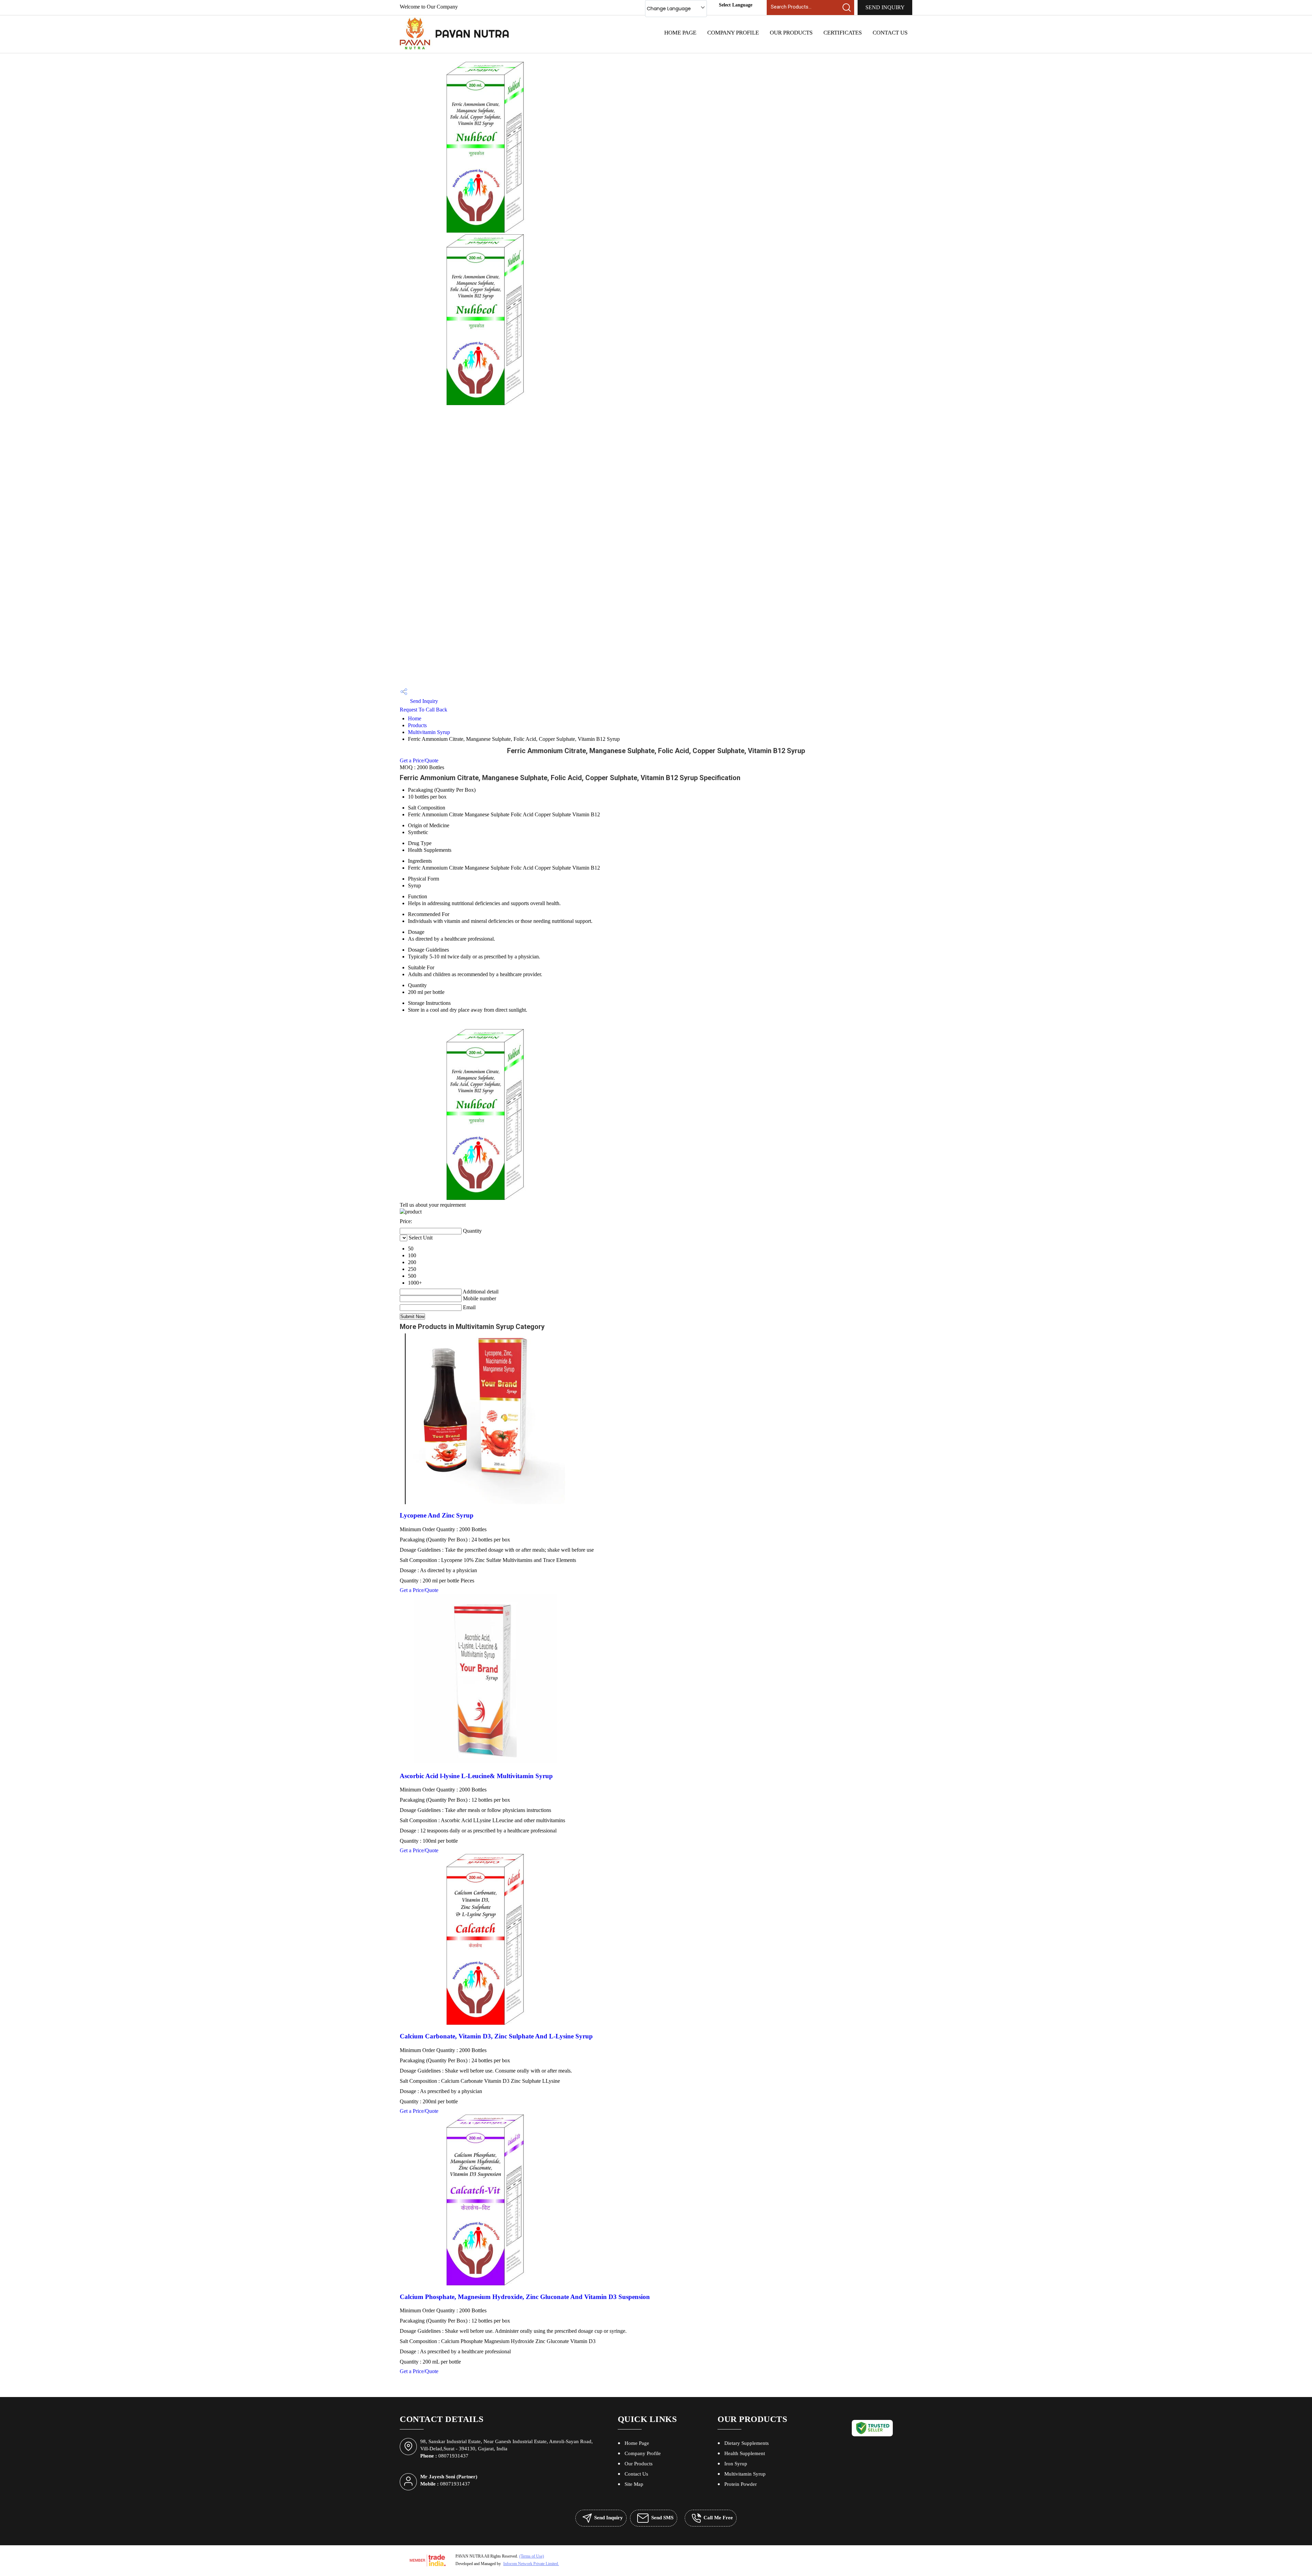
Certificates (843, 33)
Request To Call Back (423, 710)
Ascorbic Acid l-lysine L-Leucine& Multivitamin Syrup (476, 1776)
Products (417, 725)
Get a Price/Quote (419, 760)
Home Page (680, 33)
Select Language (736, 5)
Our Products (791, 33)
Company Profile (733, 33)
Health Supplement (745, 2453)
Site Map (634, 2484)
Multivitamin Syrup (429, 732)
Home (415, 718)
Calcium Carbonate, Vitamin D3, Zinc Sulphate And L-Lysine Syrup (496, 2036)
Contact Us (890, 33)
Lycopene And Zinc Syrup (437, 1515)
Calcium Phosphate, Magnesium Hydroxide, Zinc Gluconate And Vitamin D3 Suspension (525, 2297)
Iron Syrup (736, 2464)
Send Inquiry (885, 7)
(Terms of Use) (532, 2556)
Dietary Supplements (747, 2443)
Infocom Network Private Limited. (531, 2564)
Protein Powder (741, 2484)
